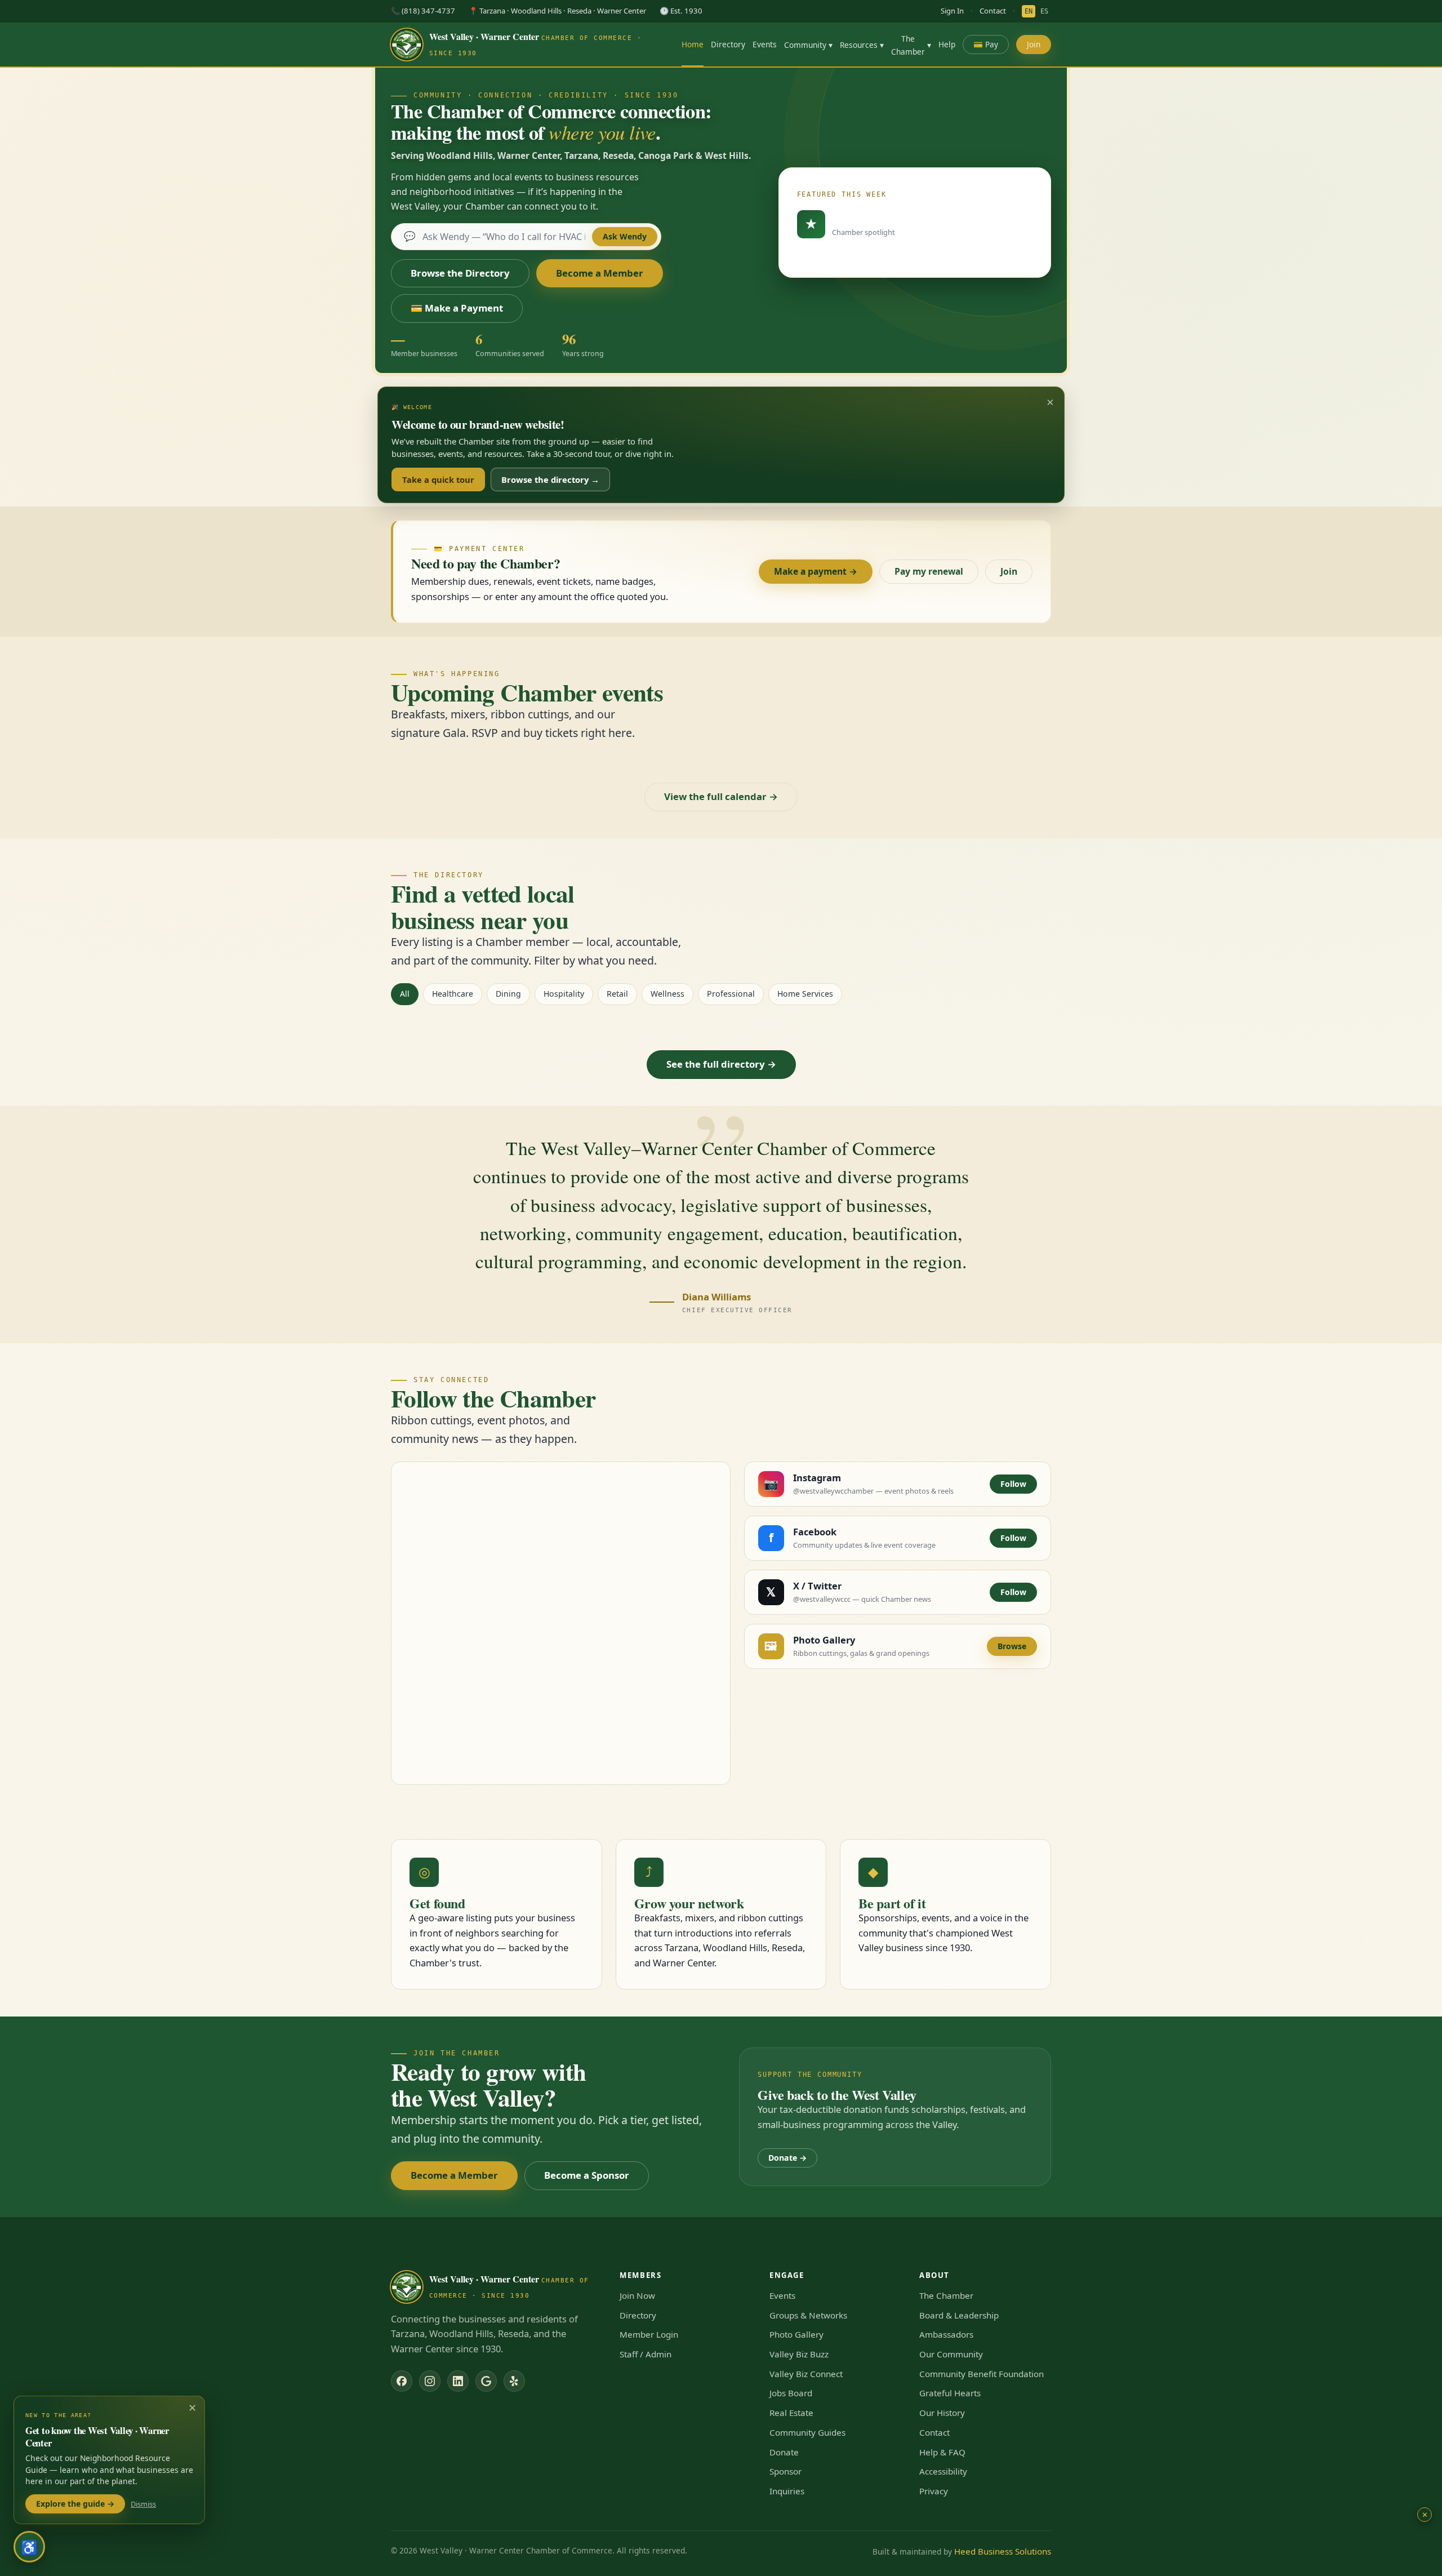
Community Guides (807, 2432)
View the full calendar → (721, 796)
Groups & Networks (808, 2315)
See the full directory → (721, 1064)
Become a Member (600, 273)
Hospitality (564, 994)
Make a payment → (816, 571)
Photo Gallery (796, 2334)
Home (693, 44)
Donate (784, 2452)
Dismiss (143, 2504)
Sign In (952, 11)
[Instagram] (430, 2381)
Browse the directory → (550, 479)
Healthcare (453, 994)
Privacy (934, 2491)
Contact (993, 11)
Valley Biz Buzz (799, 2354)
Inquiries (787, 2491)
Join (1034, 44)
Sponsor (785, 2471)
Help (947, 44)
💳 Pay (986, 44)
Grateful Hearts (950, 2393)
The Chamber (911, 45)
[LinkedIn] (458, 2381)
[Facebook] (402, 2381)
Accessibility (943, 2471)
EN (1029, 11)
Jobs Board (791, 2393)
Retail (617, 994)
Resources (862, 45)
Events (765, 44)
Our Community (951, 2354)
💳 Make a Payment (457, 308)
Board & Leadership (959, 2315)
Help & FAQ (942, 2452)
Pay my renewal (929, 571)
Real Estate (791, 2413)
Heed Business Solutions (1003, 2551)
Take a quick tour (438, 479)
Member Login (649, 2334)
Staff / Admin (646, 2354)
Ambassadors (946, 2334)
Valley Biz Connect (806, 2374)
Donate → (787, 2158)
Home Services (805, 994)
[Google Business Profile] (486, 2381)
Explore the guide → (75, 2504)
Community (808, 45)
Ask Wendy (625, 236)
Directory (728, 44)
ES (1044, 11)
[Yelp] (514, 2381)
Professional (731, 994)
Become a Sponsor (587, 2175)
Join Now (637, 2295)
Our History (942, 2413)
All (405, 994)
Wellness (667, 994)
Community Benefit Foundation (982, 2374)
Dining (508, 994)
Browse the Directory (460, 273)
